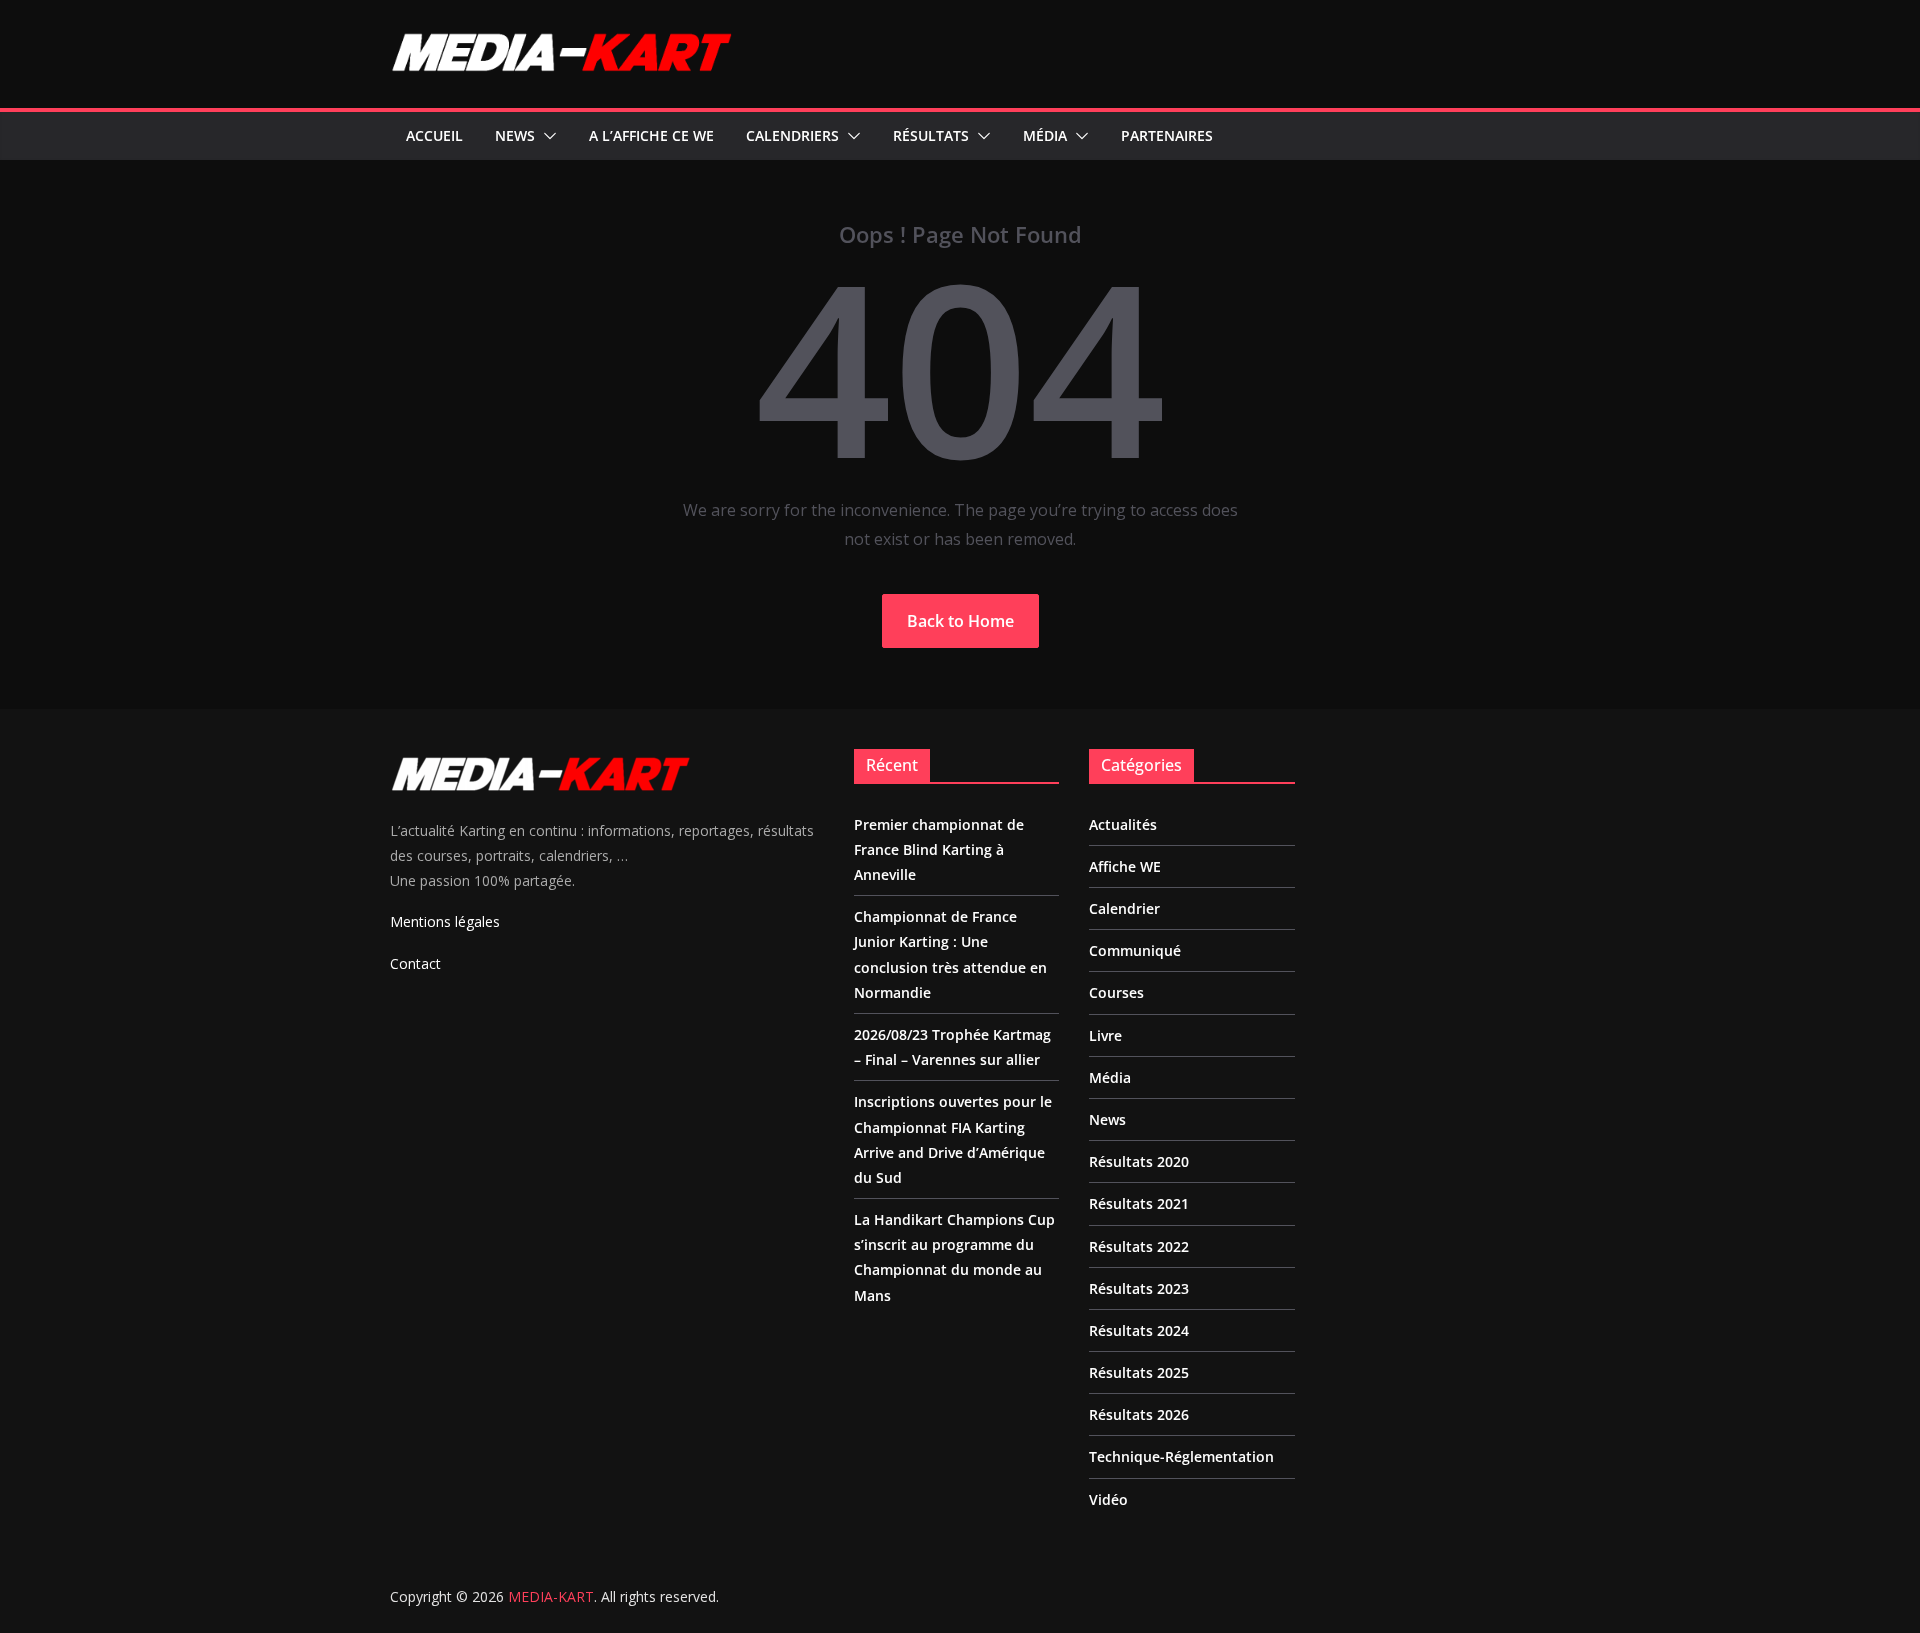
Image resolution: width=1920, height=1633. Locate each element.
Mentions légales (445, 921)
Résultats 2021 (1139, 1203)
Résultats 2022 (1139, 1246)
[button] (546, 136)
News (515, 135)
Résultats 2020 (1139, 1161)
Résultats (931, 135)
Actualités (1123, 824)
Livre (1105, 1035)
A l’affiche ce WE (651, 135)
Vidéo (1108, 1499)
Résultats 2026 (1139, 1414)
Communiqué (1135, 950)
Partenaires (1167, 135)
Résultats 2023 (1139, 1288)
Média (1045, 135)
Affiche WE (1125, 866)
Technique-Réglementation (1181, 1456)
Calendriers (792, 135)
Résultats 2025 (1139, 1372)
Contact (415, 963)
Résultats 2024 (1139, 1330)
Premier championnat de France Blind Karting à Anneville (939, 849)
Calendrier (1124, 908)
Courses (1116, 992)
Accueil (434, 135)
